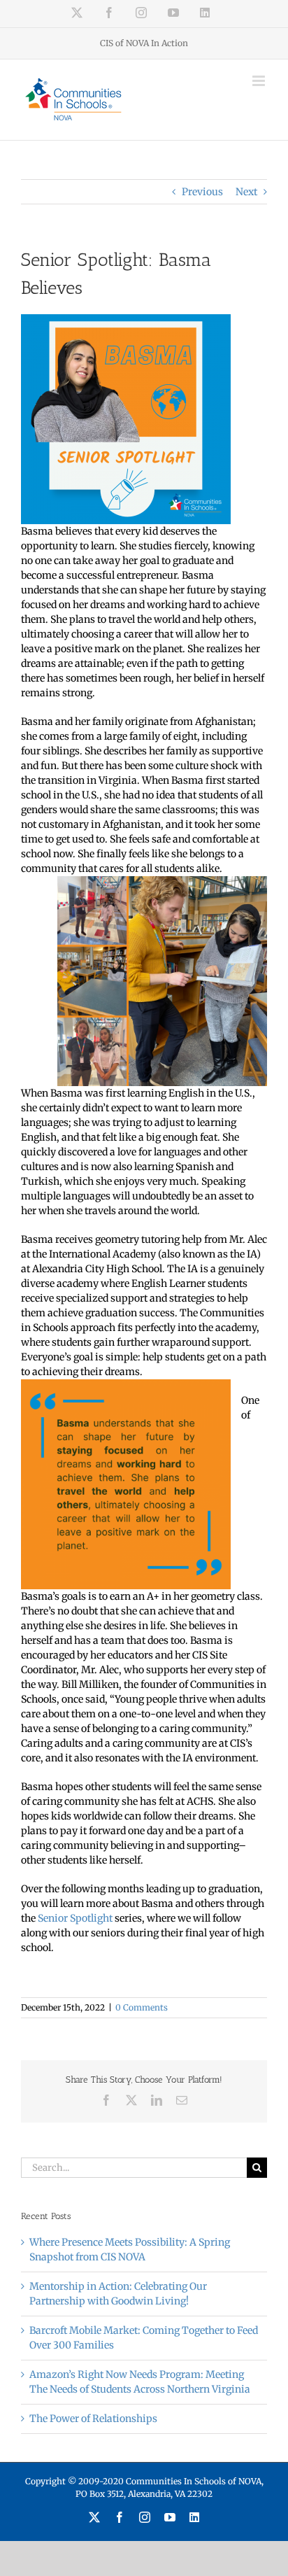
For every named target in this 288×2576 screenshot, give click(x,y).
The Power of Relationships (93, 2419)
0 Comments (142, 2007)
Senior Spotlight (75, 1918)
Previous (202, 192)
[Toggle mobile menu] (260, 81)
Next (246, 192)
